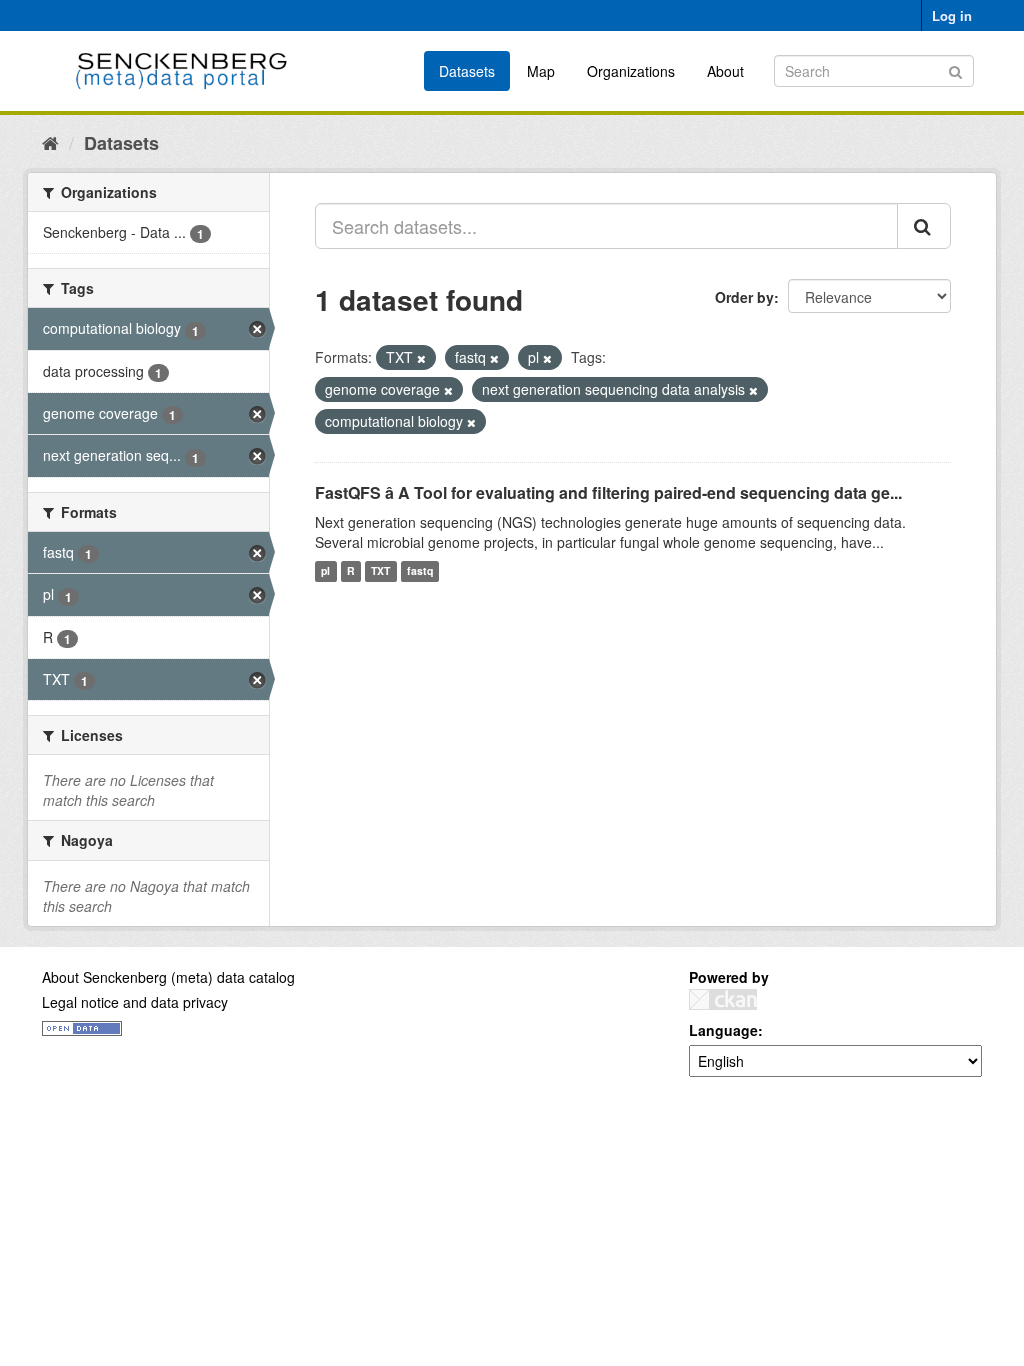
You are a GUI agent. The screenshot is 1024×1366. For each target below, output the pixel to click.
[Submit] (955, 69)
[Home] (50, 142)
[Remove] (421, 358)
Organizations (631, 71)
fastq (420, 571)
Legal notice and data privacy (135, 1002)
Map (541, 71)
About (725, 71)
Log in (952, 15)
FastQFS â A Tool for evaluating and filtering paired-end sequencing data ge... (608, 492)
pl (325, 571)
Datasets (467, 71)
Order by (744, 297)
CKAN (723, 999)
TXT (380, 571)
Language (723, 1030)
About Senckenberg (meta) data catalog (168, 977)
